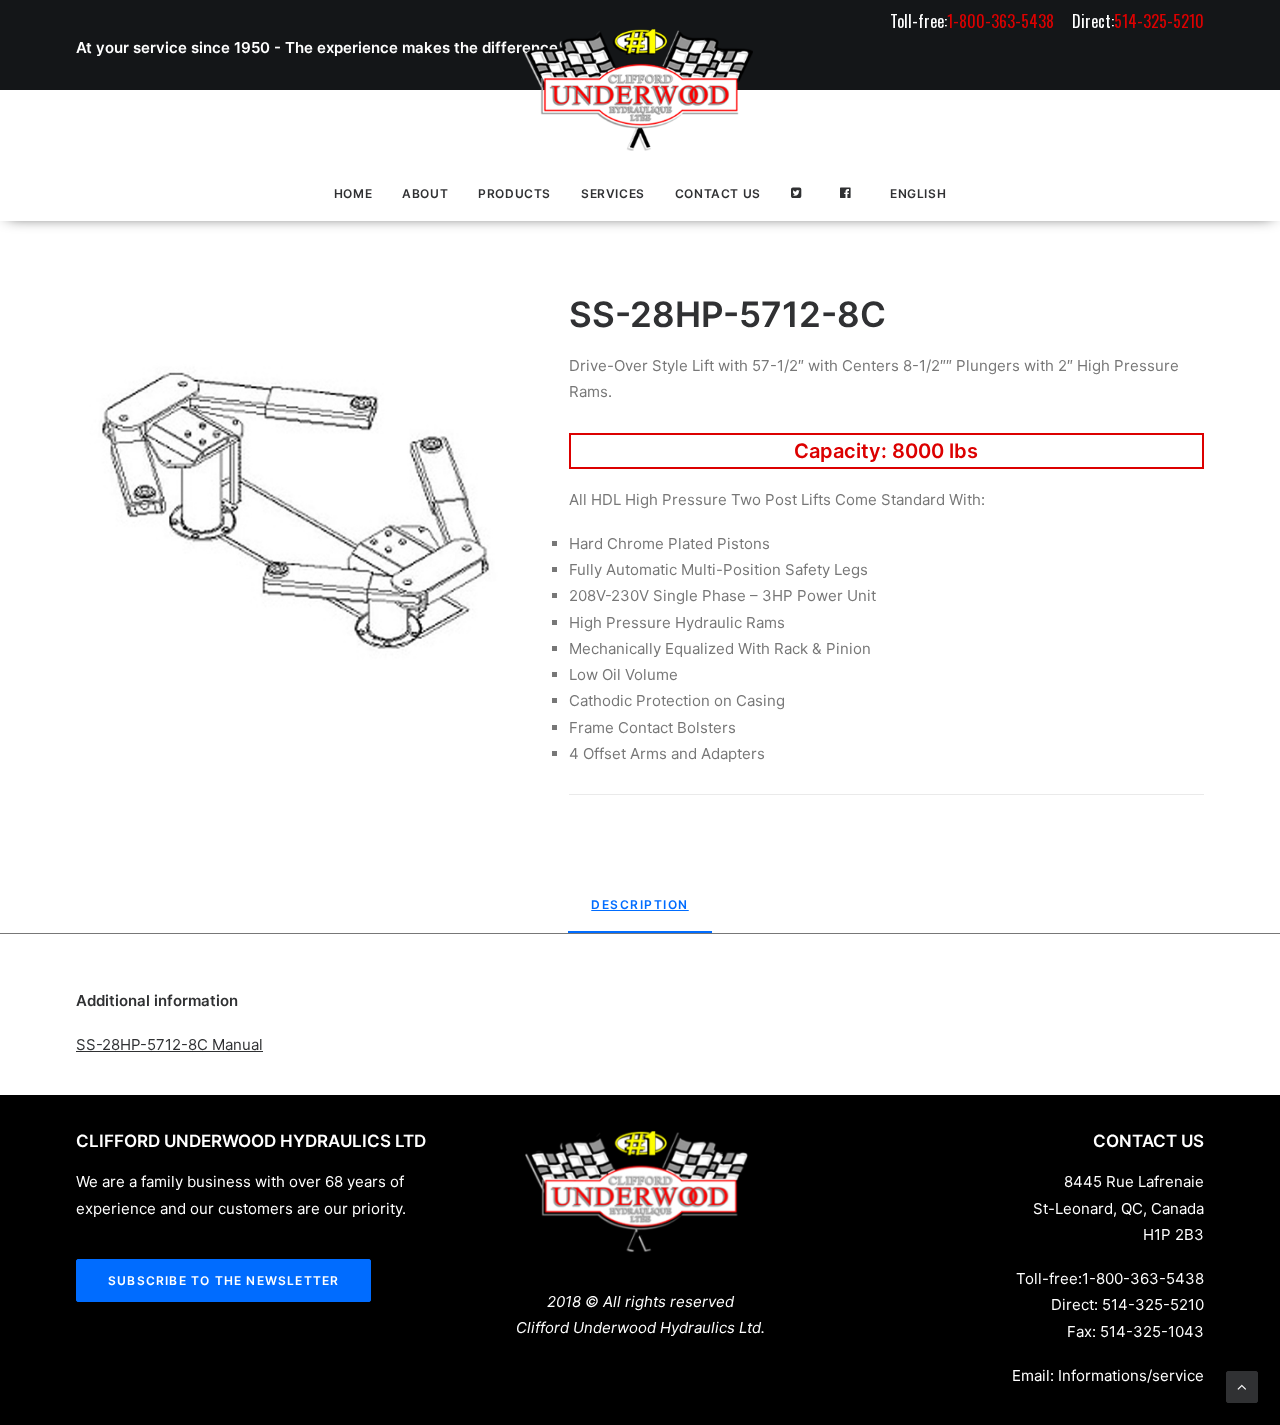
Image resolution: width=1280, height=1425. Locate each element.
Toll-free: (972, 21)
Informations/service (1131, 1375)
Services (613, 193)
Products (514, 193)
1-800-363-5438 (1143, 1278)
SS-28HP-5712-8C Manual (169, 1044)
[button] (295, 512)
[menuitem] (975, 21)
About (425, 193)
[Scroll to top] (1242, 1385)
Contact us (718, 193)
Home (353, 193)
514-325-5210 (1153, 1304)
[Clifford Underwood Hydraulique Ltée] (640, 90)
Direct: (1138, 21)
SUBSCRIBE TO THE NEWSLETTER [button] (223, 1280)
